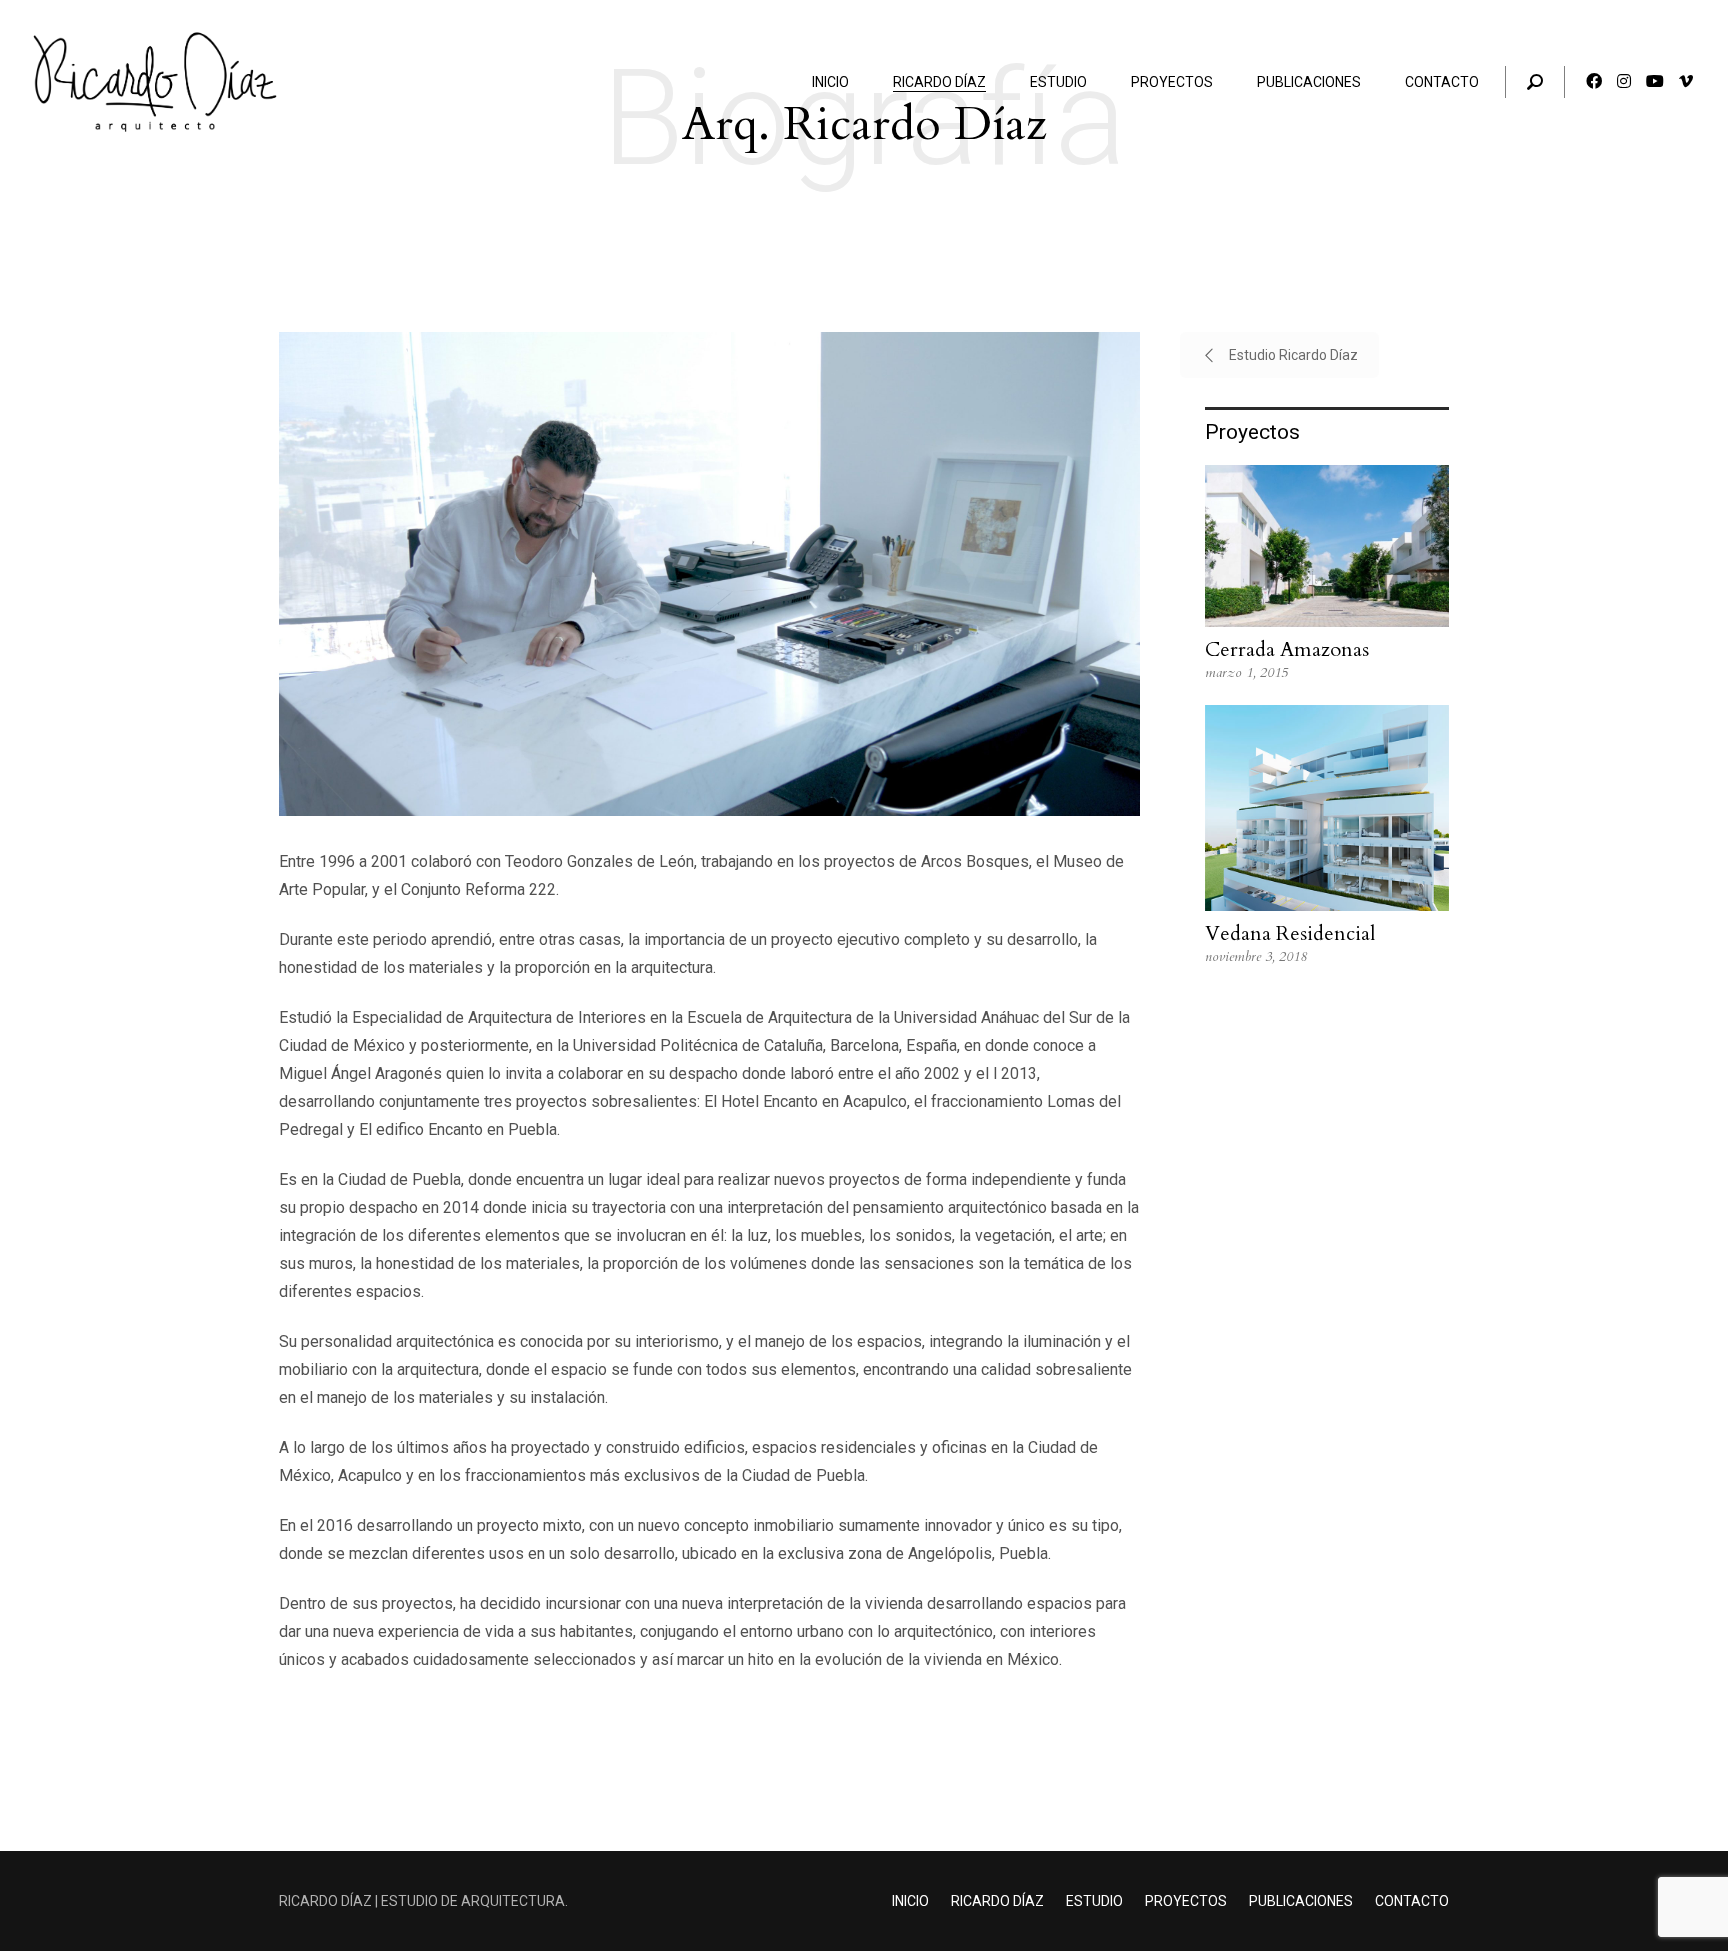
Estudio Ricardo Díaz (1293, 355)
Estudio (1094, 1901)
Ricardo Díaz (997, 1901)
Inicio (910, 1901)
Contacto (1412, 1901)
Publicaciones (1301, 1901)
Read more (1327, 574)
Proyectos (1186, 1901)
